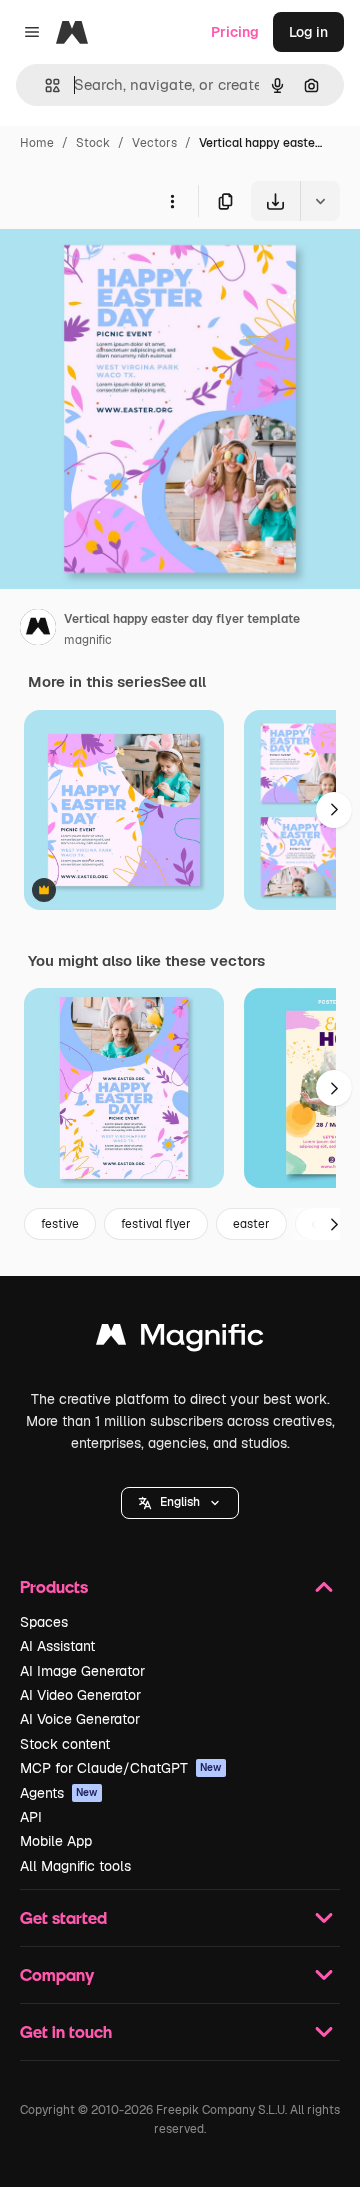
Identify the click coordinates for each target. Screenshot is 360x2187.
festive (60, 1224)
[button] (180, 1503)
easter (251, 1224)
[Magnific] (180, 1339)
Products (54, 1586)
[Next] (334, 810)
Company (57, 1974)
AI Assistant (57, 1646)
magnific (88, 640)
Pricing (235, 32)
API (31, 1817)
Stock (93, 143)
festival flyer (156, 1224)
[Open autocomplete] (44, 85)
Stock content (65, 1744)
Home (37, 143)
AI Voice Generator (80, 1719)
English (180, 1502)
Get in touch (66, 2031)
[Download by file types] (320, 201)
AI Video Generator (80, 1695)
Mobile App (56, 1841)
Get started (63, 1917)
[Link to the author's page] (38, 630)
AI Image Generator (82, 1671)
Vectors (154, 143)
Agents (59, 1793)
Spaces (44, 1622)
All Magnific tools (75, 1866)
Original (128, 267)
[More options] (172, 201)
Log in (308, 32)
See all (183, 682)
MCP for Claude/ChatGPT (121, 1768)
